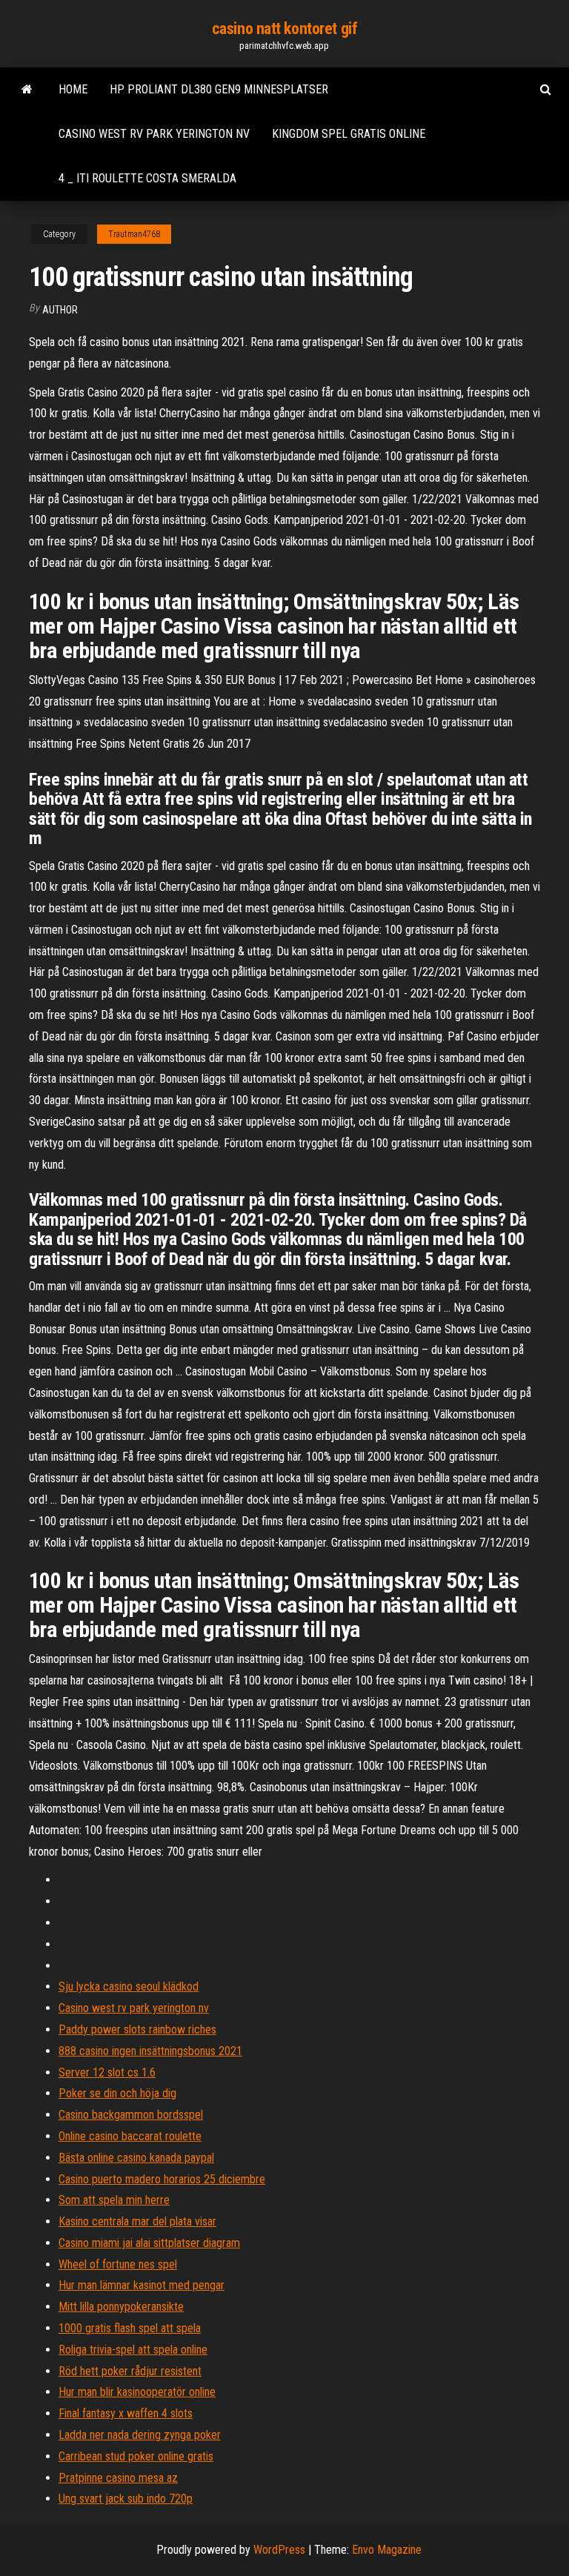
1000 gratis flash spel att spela (130, 2328)
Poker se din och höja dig (117, 2093)
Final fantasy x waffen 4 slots (126, 2413)
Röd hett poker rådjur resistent (130, 2371)
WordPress (279, 2550)
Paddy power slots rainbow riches (137, 2029)
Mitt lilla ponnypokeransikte (121, 2307)
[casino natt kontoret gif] (27, 90)
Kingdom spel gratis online (349, 134)
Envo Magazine (387, 2550)
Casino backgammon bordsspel (131, 2115)
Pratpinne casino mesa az (118, 2478)
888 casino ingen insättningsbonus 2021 (150, 2051)
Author (60, 310)
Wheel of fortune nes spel (118, 2264)
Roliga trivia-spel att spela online (133, 2350)
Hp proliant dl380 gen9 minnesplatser (219, 89)
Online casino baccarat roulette (130, 2136)
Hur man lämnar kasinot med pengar (142, 2285)
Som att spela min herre (114, 2200)
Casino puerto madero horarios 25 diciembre (162, 2179)
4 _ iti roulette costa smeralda (147, 178)
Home (73, 89)
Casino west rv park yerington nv (154, 134)
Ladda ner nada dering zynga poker (140, 2435)
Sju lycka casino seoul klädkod (129, 1986)
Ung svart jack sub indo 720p (126, 2499)
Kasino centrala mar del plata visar (137, 2221)
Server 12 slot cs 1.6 (107, 2072)
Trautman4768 (134, 234)
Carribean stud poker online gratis (136, 2456)
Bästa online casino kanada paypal (136, 2158)
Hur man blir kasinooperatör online (137, 2392)
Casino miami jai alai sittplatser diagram (149, 2243)
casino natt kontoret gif (284, 29)
